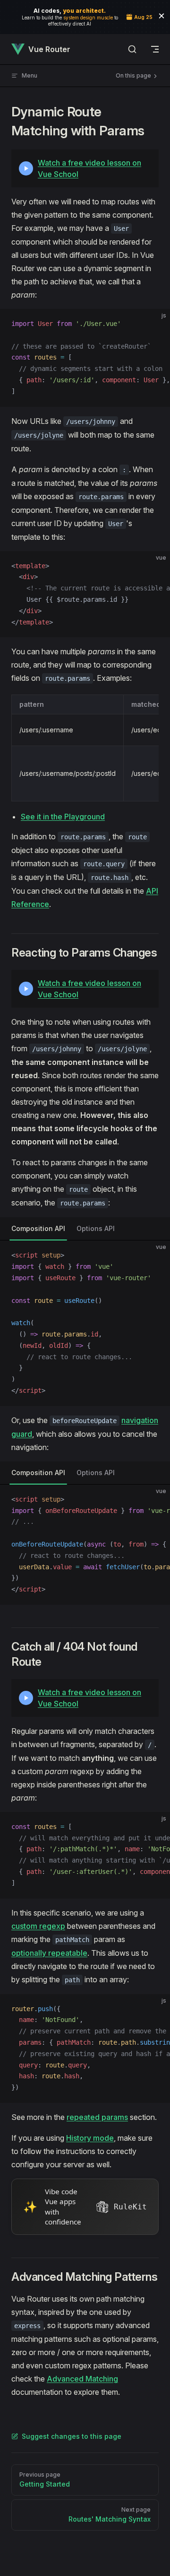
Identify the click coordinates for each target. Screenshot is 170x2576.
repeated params (97, 2117)
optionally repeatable (49, 1953)
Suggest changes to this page (72, 2436)
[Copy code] (155, 324)
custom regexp (38, 1926)
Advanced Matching (82, 2379)
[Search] (132, 49)
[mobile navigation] (155, 49)
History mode (90, 2138)
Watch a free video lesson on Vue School (89, 168)
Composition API (38, 1228)
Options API (96, 1228)
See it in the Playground (63, 817)
